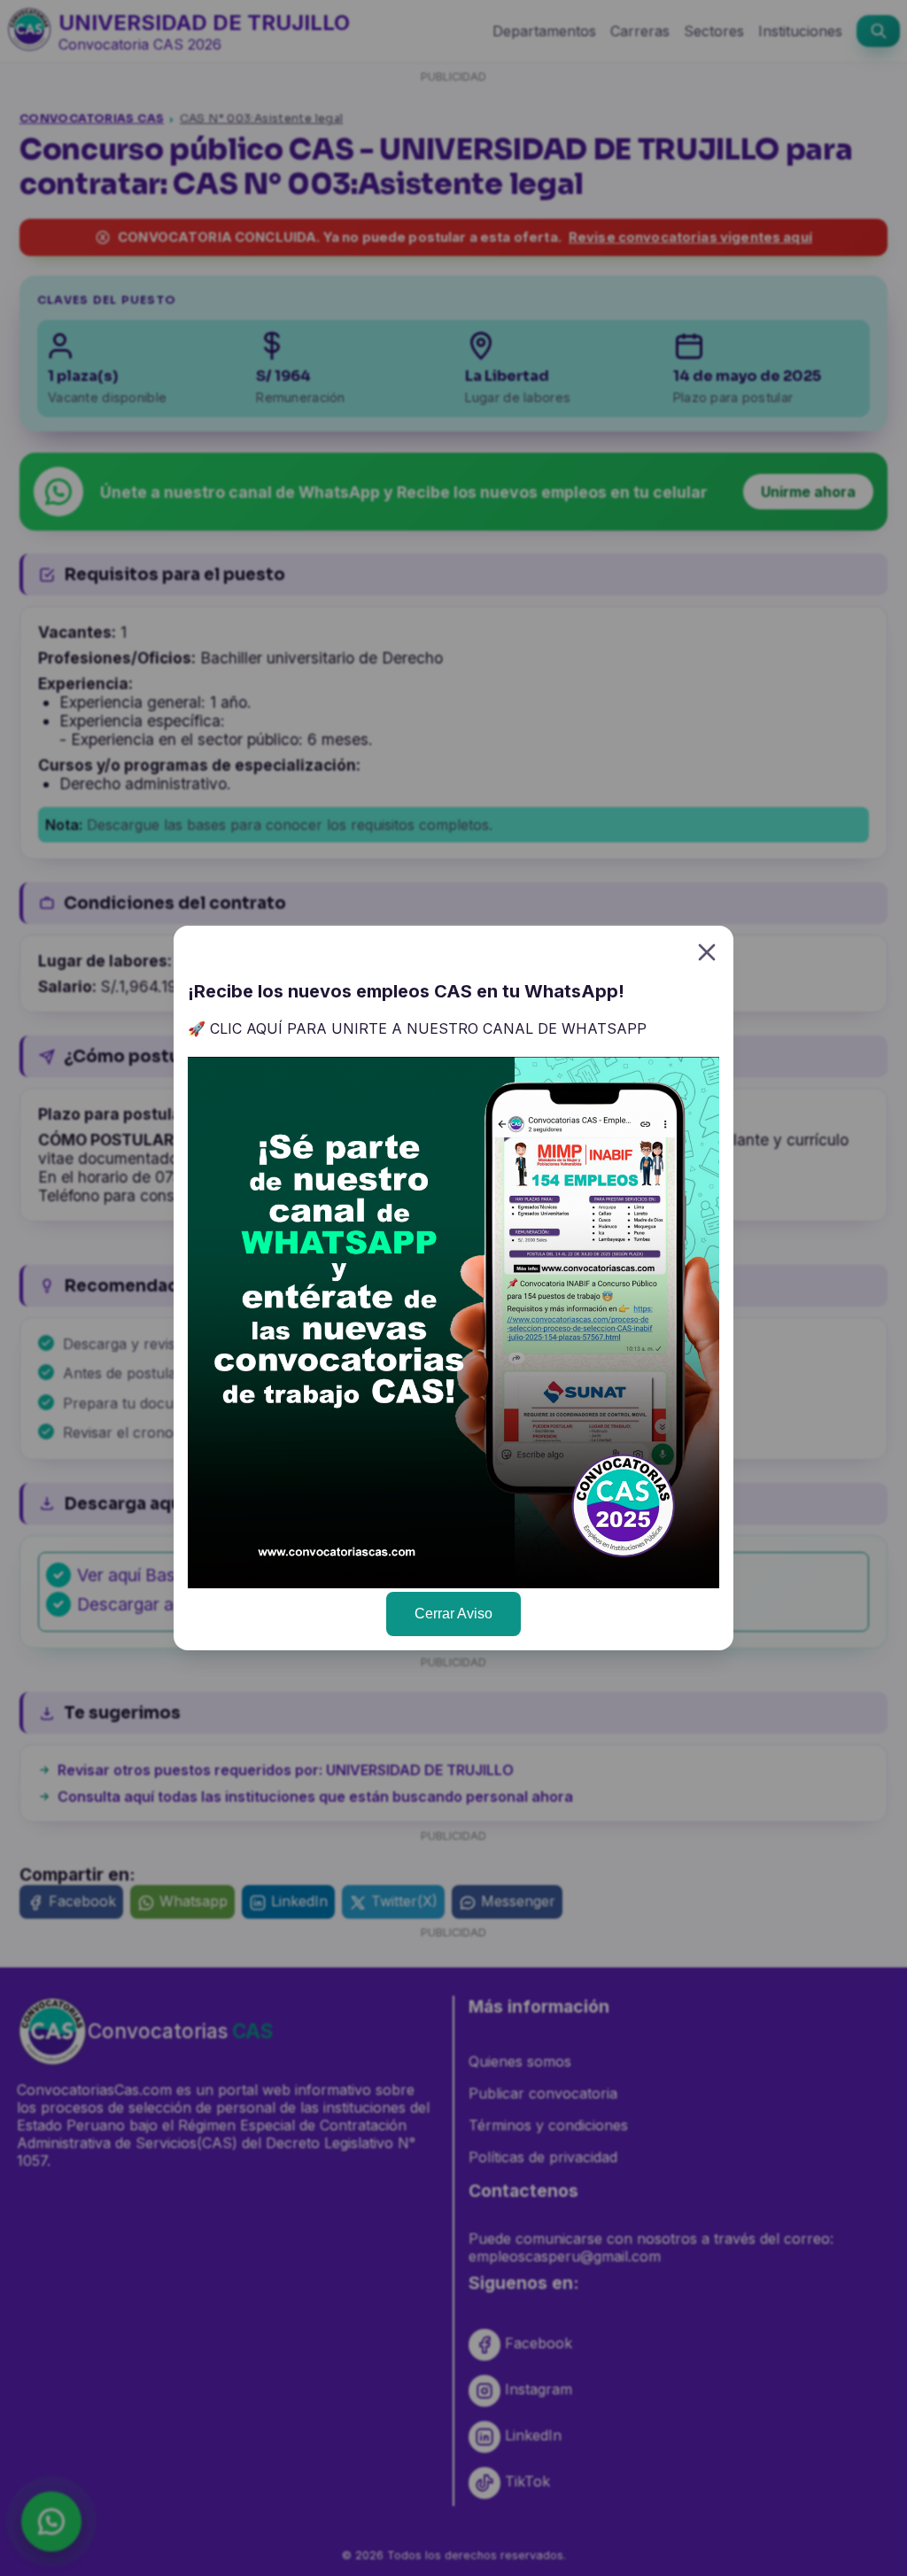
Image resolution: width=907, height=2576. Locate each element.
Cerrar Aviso (453, 1614)
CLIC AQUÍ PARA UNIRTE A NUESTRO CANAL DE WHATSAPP (428, 1028)
